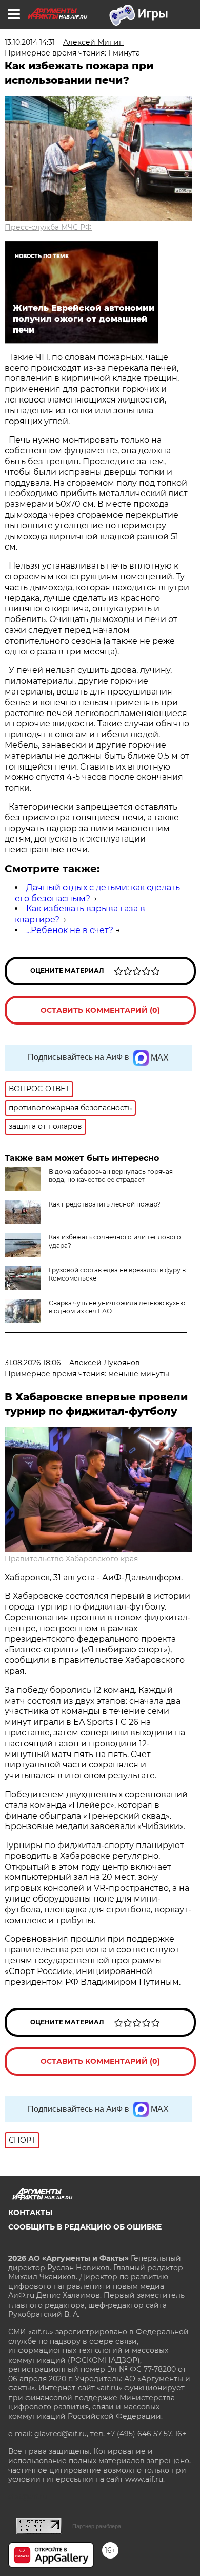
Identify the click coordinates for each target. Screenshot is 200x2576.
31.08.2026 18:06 (33, 1363)
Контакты (30, 2213)
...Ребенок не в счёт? (70, 930)
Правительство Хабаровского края (71, 1559)
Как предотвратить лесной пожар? (105, 1204)
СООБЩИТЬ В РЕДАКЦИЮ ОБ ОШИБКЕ (85, 2227)
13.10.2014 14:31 (30, 42)
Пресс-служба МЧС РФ (48, 227)
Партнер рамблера (97, 2526)
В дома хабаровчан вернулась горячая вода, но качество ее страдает (111, 1175)
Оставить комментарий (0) (100, 1010)
